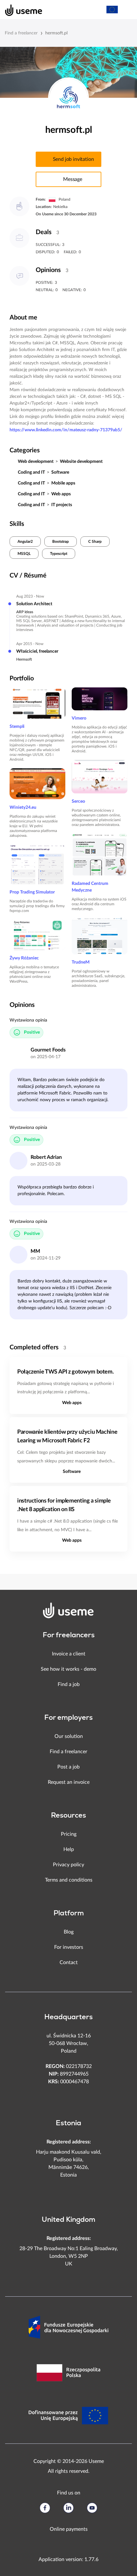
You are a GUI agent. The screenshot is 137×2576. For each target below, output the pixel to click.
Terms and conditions (69, 1880)
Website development (81, 462)
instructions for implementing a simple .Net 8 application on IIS (64, 1505)
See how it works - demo (68, 1669)
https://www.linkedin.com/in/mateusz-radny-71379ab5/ (66, 430)
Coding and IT (31, 472)
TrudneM (81, 962)
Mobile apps (63, 483)
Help (69, 1849)
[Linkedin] (68, 2508)
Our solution (69, 1736)
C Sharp (95, 542)
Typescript (59, 554)
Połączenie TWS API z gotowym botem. (65, 1372)
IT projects (62, 505)
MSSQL (24, 554)
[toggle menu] (126, 10)
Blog (69, 1932)
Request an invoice (69, 1782)
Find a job (69, 1684)
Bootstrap (61, 542)
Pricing (69, 1834)
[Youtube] (92, 2508)
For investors (69, 1947)
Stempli (17, 727)
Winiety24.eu (23, 807)
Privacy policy (68, 1865)
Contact (69, 1962)
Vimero (79, 718)
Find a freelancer (21, 33)
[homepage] (20, 10)
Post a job (68, 1767)
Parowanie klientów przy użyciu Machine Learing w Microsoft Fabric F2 (67, 1436)
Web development (36, 462)
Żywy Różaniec (24, 958)
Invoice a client (69, 1654)
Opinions (48, 270)
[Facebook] (45, 2508)
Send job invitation (73, 159)
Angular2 (25, 542)
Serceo (78, 801)
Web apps (61, 494)
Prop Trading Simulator (32, 892)
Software (60, 472)
